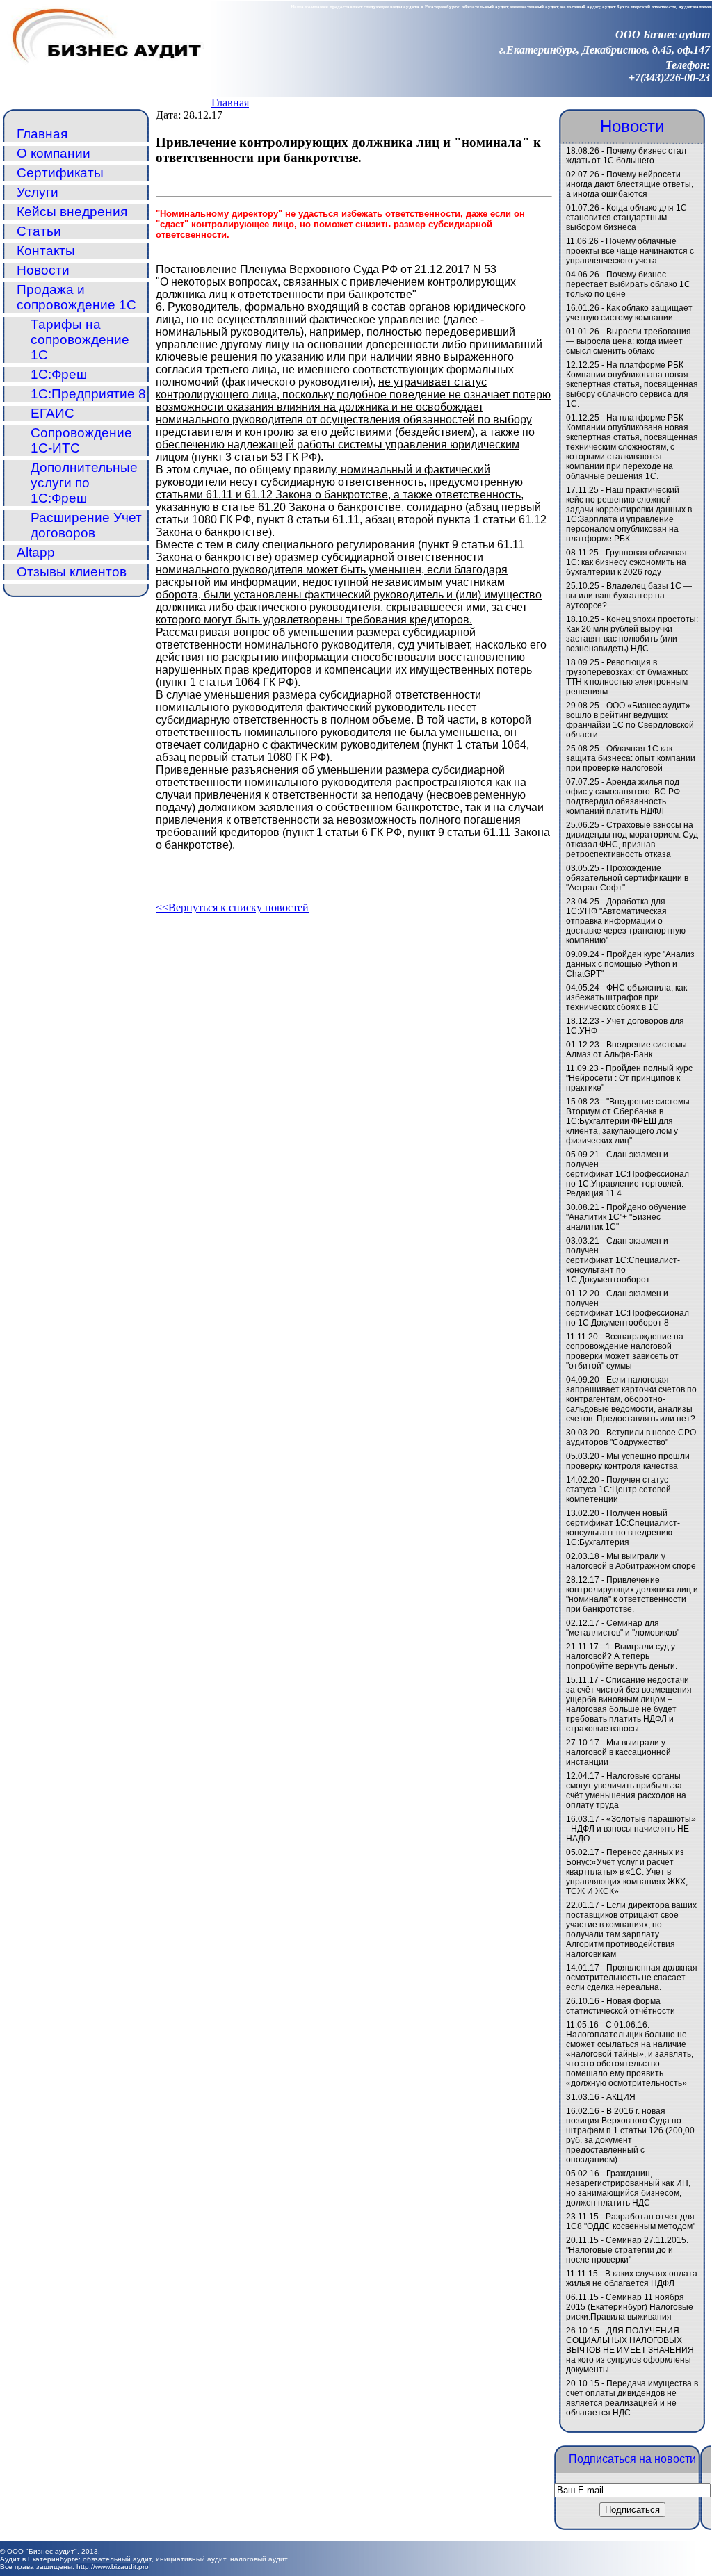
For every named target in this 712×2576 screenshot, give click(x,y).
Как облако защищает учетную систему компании (629, 313)
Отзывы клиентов (72, 572)
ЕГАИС (52, 413)
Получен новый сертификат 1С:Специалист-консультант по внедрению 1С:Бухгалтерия (623, 1528)
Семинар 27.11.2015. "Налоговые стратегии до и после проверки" (627, 2250)
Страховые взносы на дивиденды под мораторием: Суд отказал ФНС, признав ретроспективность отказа (632, 840)
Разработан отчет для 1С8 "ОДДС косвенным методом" (631, 2222)
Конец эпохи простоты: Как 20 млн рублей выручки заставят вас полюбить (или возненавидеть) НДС (632, 634)
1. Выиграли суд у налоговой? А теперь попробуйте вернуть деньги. (622, 1656)
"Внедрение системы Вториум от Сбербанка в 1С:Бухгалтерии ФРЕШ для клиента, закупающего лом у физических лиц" (628, 1121)
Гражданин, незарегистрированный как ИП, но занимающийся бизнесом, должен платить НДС (628, 2188)
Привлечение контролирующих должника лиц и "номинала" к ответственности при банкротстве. (632, 1595)
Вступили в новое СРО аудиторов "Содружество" (631, 1437)
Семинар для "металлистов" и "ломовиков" (623, 1628)
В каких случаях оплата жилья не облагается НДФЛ (632, 2279)
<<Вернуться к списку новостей (232, 907)
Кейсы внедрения (72, 212)
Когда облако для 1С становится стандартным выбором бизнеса (626, 218)
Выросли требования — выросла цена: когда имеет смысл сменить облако (629, 341)
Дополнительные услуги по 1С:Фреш (84, 483)
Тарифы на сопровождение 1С (80, 340)
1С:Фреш (59, 374)
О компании (54, 153)
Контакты (46, 251)
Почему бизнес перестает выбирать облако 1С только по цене (628, 284)
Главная (230, 103)
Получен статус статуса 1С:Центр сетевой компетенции (618, 1490)
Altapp (36, 552)
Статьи (39, 231)
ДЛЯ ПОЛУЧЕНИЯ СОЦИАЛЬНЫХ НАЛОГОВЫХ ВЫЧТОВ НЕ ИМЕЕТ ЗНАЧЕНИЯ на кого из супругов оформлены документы (630, 2350)
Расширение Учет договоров (86, 525)
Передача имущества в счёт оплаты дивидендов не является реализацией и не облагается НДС (632, 2398)
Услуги (38, 192)
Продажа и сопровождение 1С (76, 297)
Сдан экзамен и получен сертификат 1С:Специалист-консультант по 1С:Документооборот (623, 1260)
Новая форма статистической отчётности (621, 2006)
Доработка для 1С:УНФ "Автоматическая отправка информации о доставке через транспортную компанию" (626, 921)
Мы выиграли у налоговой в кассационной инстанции (618, 1752)
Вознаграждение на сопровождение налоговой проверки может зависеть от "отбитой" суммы (625, 1351)
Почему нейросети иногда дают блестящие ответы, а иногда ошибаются (630, 184)
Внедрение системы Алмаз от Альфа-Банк (626, 1050)
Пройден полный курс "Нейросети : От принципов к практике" (629, 1078)
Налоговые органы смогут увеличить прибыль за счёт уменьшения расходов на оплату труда (626, 1791)
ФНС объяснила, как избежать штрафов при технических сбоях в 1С (626, 997)
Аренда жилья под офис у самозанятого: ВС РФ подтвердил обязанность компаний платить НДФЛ (623, 797)
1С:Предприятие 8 (88, 394)
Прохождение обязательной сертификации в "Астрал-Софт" (627, 878)
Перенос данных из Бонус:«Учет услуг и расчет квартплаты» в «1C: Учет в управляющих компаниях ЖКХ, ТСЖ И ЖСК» (627, 1872)
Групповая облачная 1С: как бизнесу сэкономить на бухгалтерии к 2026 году (626, 562)
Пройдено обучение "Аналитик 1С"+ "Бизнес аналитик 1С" (626, 1217)
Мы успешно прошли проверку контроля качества (628, 1461)
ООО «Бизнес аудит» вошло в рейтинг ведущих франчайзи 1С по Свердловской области (630, 720)
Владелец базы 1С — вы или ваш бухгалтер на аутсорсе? (629, 596)
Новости (43, 270)
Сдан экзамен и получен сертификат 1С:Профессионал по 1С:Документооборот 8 (628, 1308)
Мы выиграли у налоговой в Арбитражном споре (631, 1561)
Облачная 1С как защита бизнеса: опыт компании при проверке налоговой (631, 758)
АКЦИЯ (621, 2097)
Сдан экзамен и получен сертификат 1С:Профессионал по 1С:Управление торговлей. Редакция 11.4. (628, 1174)
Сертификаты (60, 173)
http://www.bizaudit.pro (113, 2567)
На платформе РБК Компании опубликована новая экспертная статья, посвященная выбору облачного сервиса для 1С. (632, 384)
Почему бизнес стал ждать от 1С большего (626, 156)
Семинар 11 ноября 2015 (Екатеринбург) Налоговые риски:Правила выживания (630, 2307)
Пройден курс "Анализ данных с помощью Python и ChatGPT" (630, 964)
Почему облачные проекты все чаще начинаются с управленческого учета (630, 251)
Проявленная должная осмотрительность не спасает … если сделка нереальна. (632, 1978)
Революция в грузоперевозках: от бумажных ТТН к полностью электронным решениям (627, 677)
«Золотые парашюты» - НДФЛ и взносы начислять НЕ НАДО (631, 1829)
